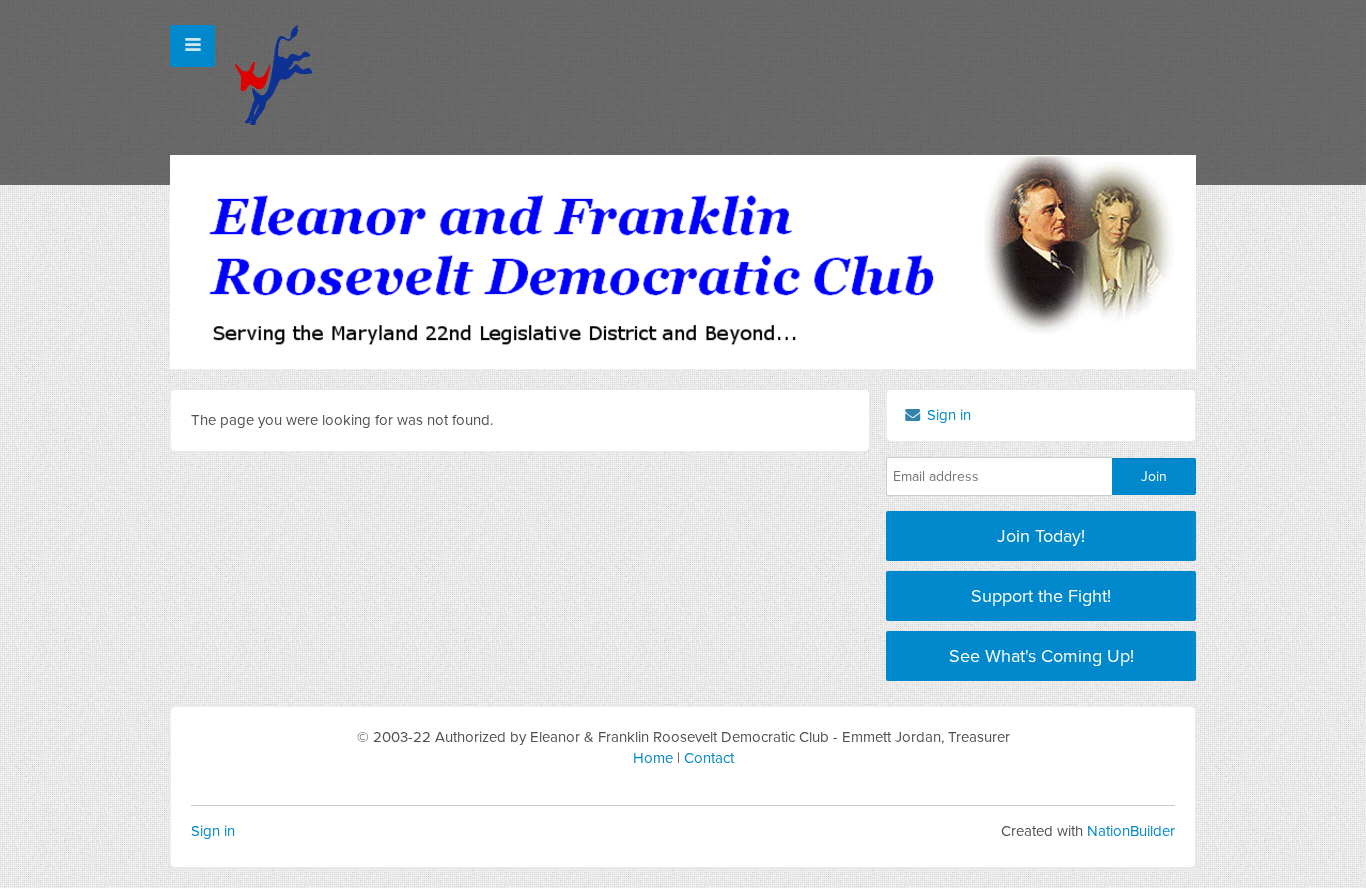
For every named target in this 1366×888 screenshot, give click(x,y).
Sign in (213, 831)
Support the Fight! (1041, 596)
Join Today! (1041, 536)
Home (653, 758)
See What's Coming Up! (1041, 656)
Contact (709, 758)
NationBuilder (1131, 831)
